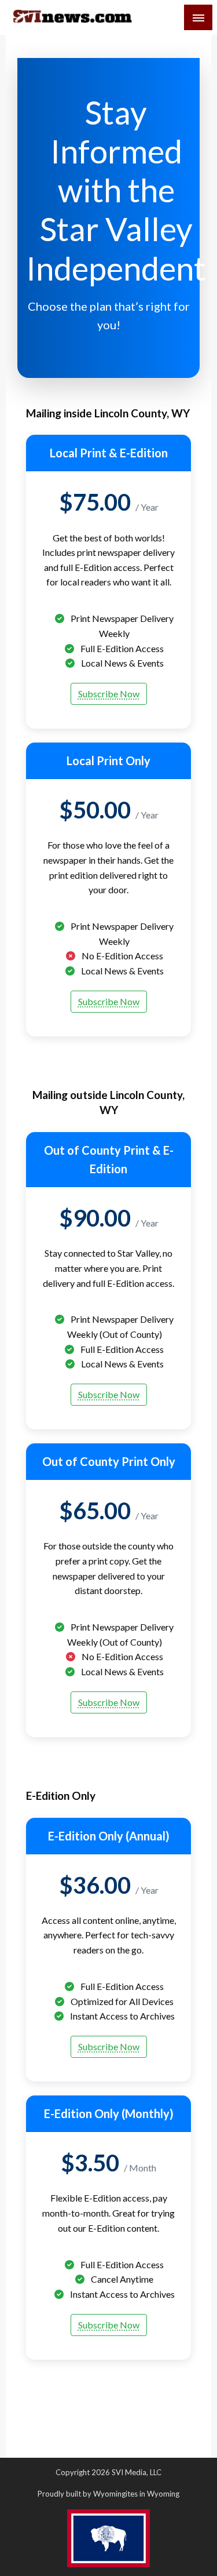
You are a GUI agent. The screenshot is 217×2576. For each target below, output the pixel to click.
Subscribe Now (109, 694)
